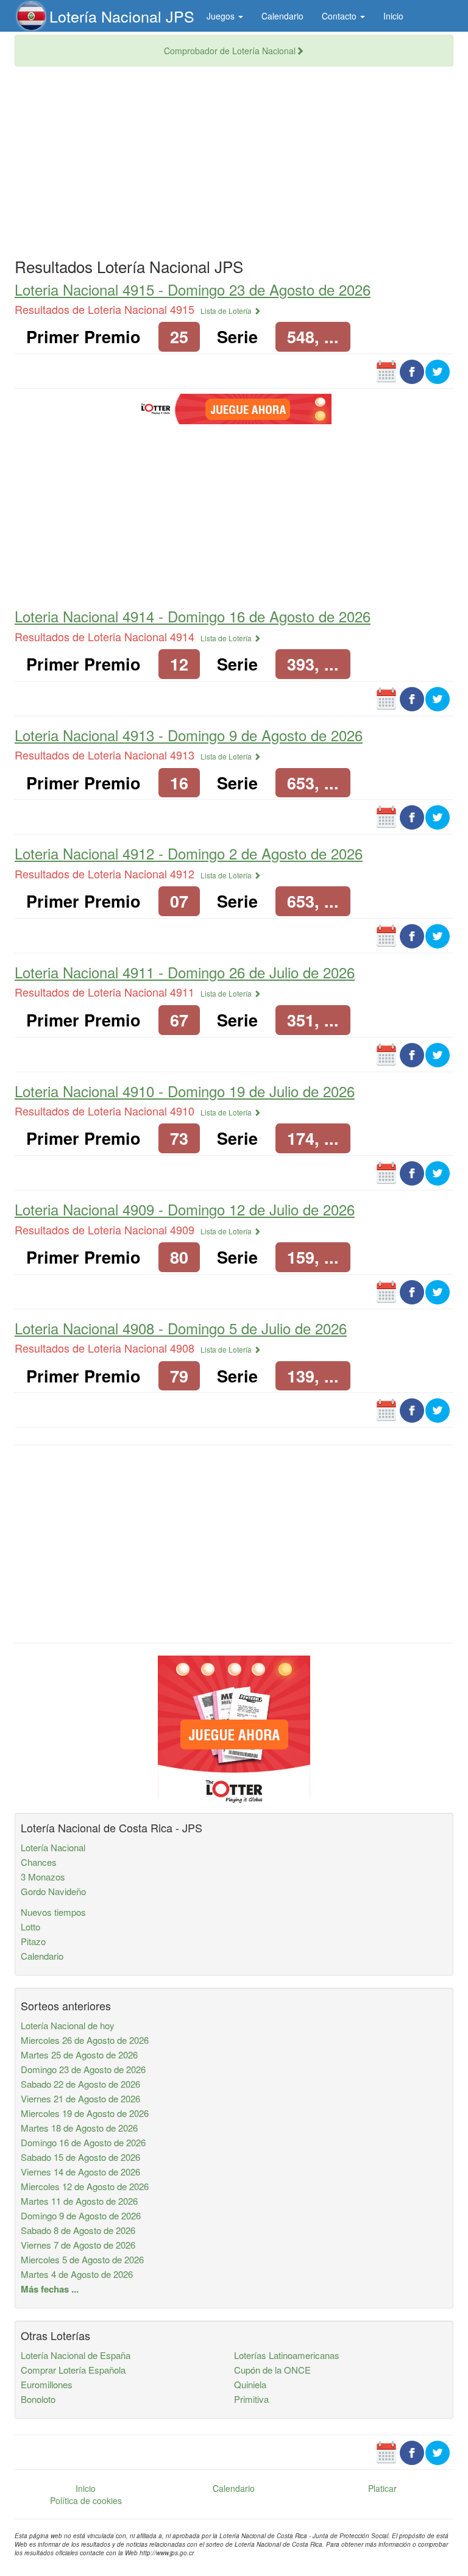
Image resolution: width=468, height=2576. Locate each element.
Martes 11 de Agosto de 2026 (79, 2201)
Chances (39, 1862)
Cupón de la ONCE (272, 2370)
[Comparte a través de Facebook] (412, 371)
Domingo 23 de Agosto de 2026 (83, 2069)
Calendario (282, 16)
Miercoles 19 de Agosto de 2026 (85, 2113)
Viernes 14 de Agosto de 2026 (80, 2172)
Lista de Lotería (227, 311)
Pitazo (33, 1941)
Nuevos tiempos (53, 1912)
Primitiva (251, 2399)
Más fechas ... (50, 2289)
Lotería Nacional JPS (122, 16)
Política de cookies (86, 2500)
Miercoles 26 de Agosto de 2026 (85, 2040)
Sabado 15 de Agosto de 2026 (80, 2157)
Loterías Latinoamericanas (287, 2355)
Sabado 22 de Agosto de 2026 (80, 2084)
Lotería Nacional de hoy (68, 2025)
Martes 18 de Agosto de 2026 (79, 2128)
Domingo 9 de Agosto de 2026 (81, 2215)
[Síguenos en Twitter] (438, 371)
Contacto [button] (340, 16)
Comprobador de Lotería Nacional (230, 51)
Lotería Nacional (53, 1847)
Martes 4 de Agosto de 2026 (77, 2274)
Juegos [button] (222, 16)
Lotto (30, 1927)
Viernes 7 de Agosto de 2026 (78, 2245)
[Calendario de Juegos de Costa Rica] (386, 371)
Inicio (393, 16)
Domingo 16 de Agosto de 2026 (83, 2142)
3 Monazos (43, 1877)
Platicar (382, 2488)
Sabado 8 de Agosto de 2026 (78, 2230)
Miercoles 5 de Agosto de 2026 (82, 2259)
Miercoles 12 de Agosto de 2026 (85, 2186)
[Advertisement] (234, 164)
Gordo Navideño (53, 1891)
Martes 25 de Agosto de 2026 (79, 2055)
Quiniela (250, 2384)
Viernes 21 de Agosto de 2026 (80, 2098)
